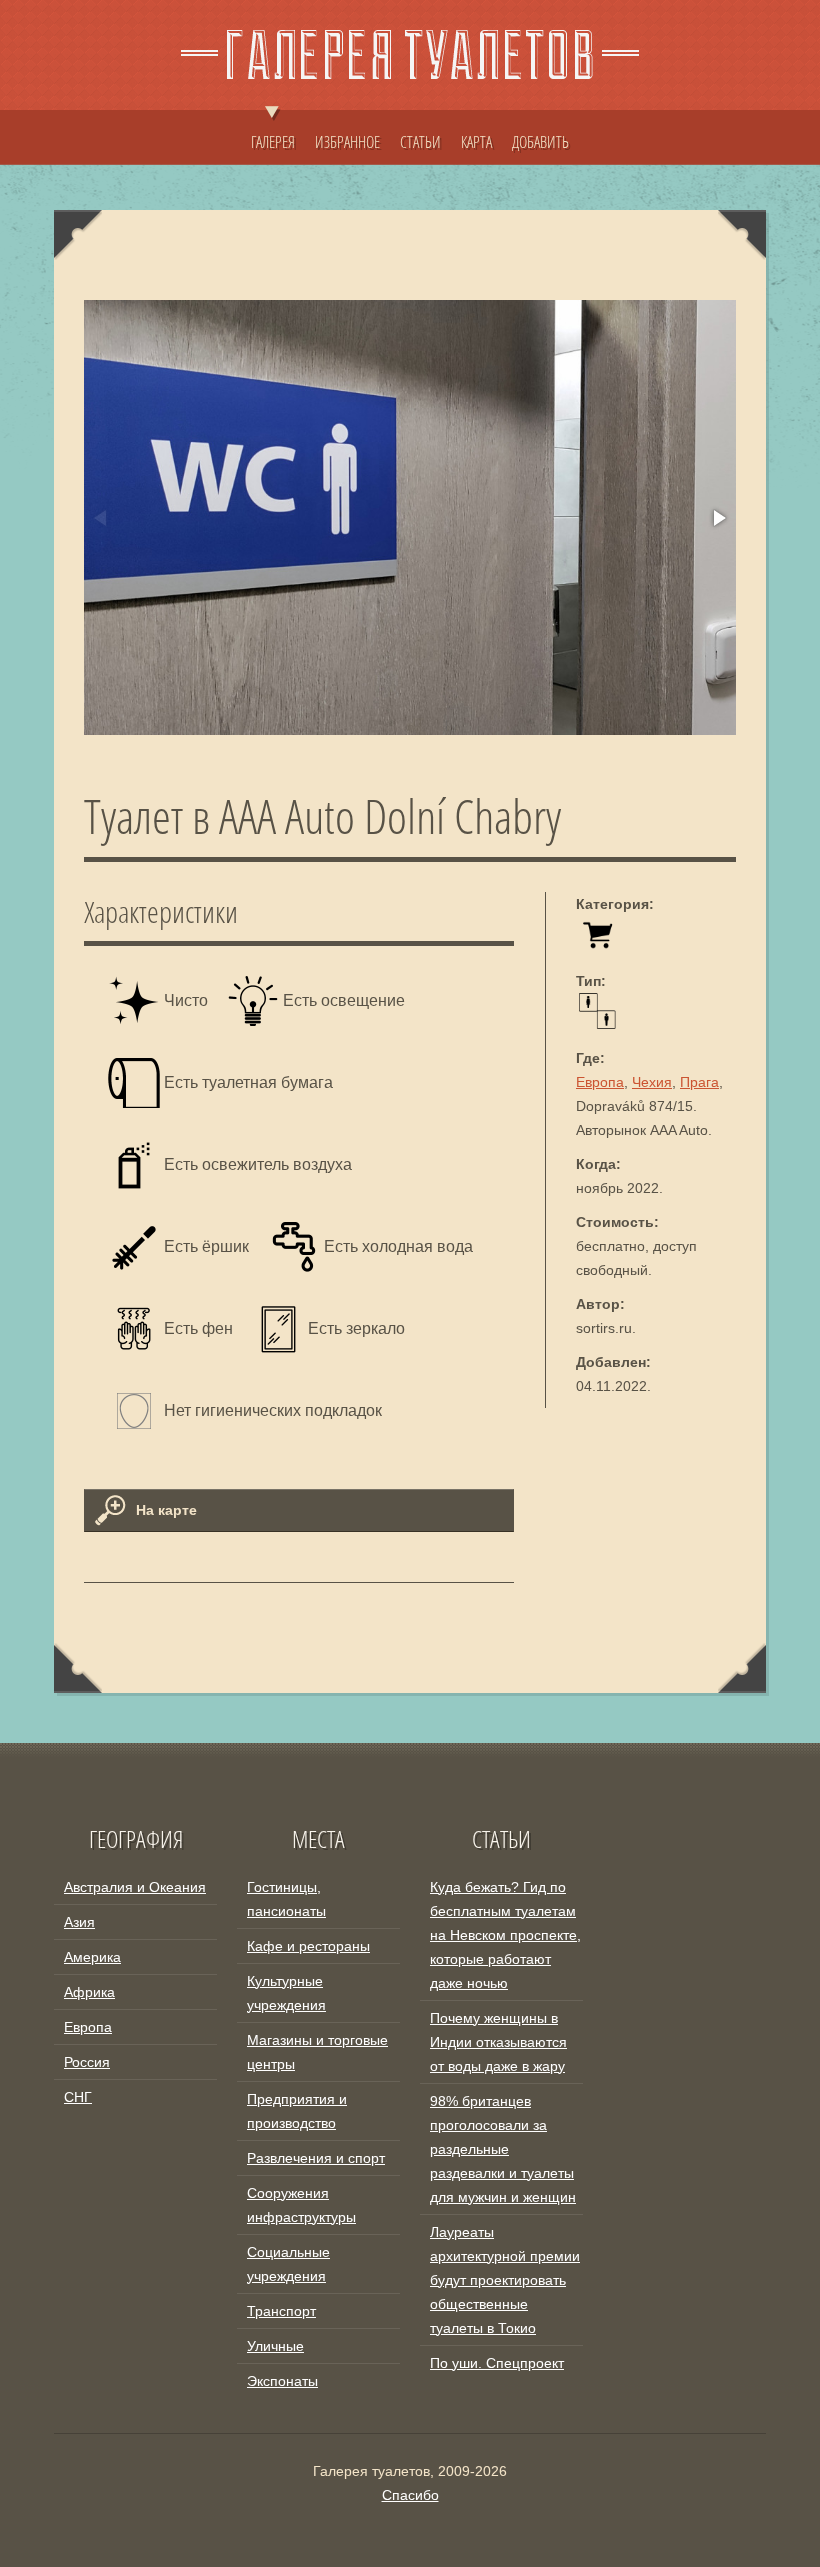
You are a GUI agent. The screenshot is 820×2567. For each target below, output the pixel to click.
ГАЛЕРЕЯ (273, 142)
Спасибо (410, 2495)
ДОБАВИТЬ (540, 142)
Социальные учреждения (288, 2264)
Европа (600, 1082)
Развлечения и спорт (316, 2158)
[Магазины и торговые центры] (597, 947)
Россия (87, 2062)
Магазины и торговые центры (317, 2052)
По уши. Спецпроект (497, 2363)
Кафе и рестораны (308, 1946)
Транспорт (281, 2311)
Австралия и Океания (135, 1887)
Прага (699, 1082)
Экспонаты (282, 2381)
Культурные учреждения (286, 1993)
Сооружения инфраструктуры (301, 2205)
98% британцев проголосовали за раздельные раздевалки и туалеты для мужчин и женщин (503, 2149)
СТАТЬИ (420, 142)
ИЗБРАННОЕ (347, 142)
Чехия (652, 1082)
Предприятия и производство (297, 2111)
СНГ (78, 2097)
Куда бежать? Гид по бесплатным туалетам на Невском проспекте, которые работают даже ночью (505, 1935)
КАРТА (476, 142)
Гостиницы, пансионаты (286, 1899)
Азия (79, 1922)
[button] (718, 518)
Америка (92, 1957)
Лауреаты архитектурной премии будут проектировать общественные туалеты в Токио (505, 2280)
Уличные (275, 2346)
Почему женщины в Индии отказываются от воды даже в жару (498, 2042)
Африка (89, 1992)
